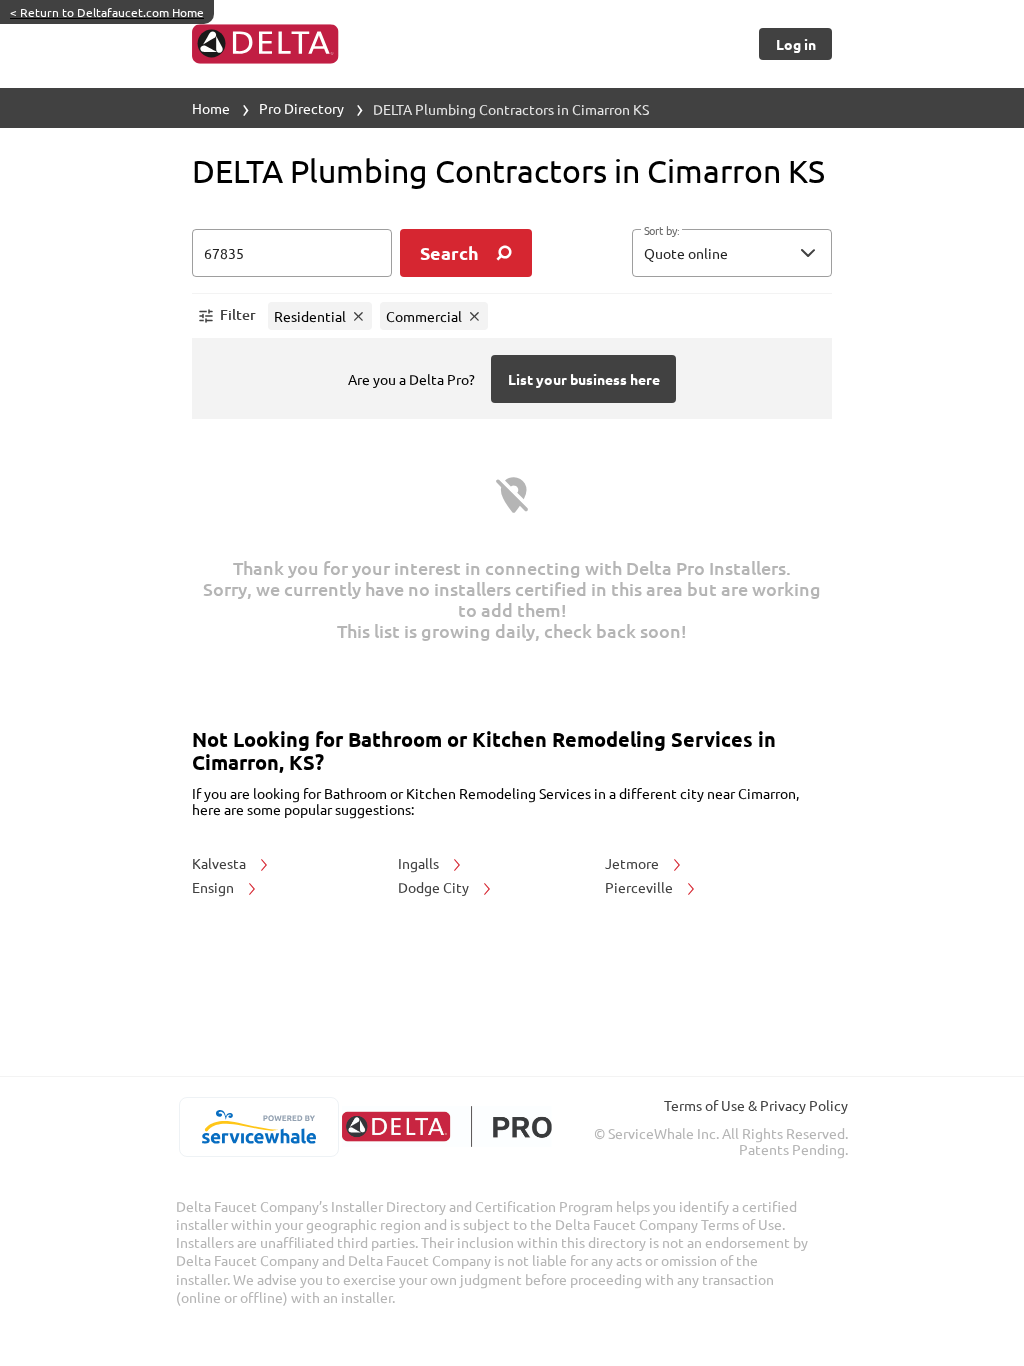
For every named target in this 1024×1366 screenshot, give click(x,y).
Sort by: (661, 231)
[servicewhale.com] (258, 1127)
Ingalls (420, 863)
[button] (732, 253)
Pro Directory (301, 108)
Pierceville (640, 887)
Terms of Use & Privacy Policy (756, 1105)
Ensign (214, 887)
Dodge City (435, 887)
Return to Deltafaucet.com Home (107, 12)
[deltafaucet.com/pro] (446, 1126)
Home (211, 108)
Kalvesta (220, 863)
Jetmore (633, 863)
